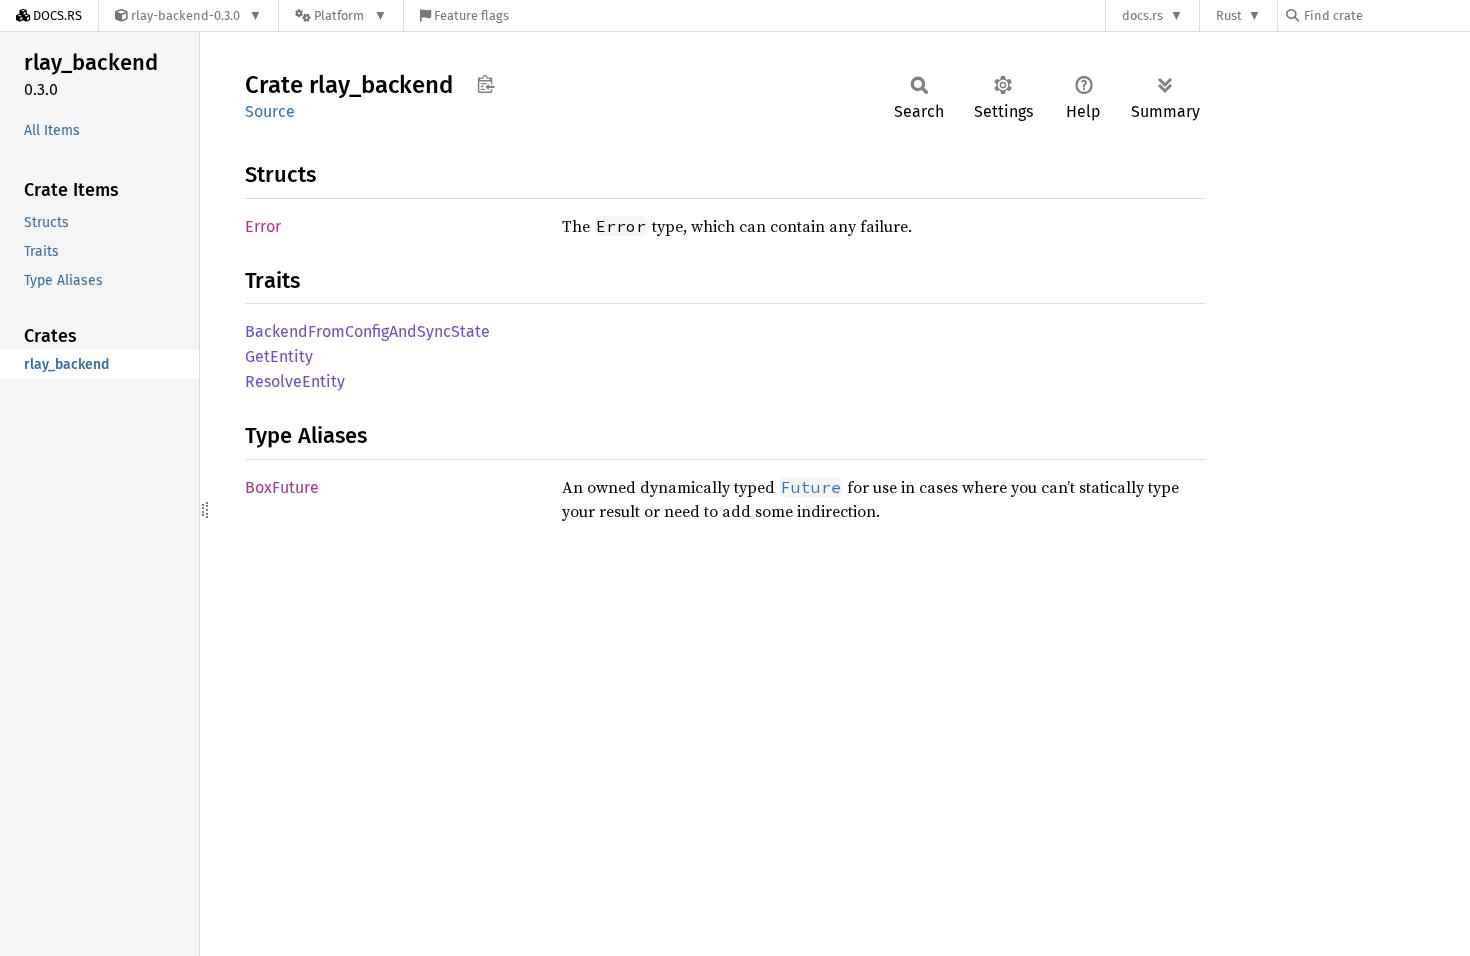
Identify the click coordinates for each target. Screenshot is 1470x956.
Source (270, 111)
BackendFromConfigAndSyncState (367, 331)
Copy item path (485, 84)
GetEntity (279, 356)
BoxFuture (282, 487)
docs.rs (1142, 15)
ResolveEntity (295, 381)
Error (263, 226)
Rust (1229, 15)
